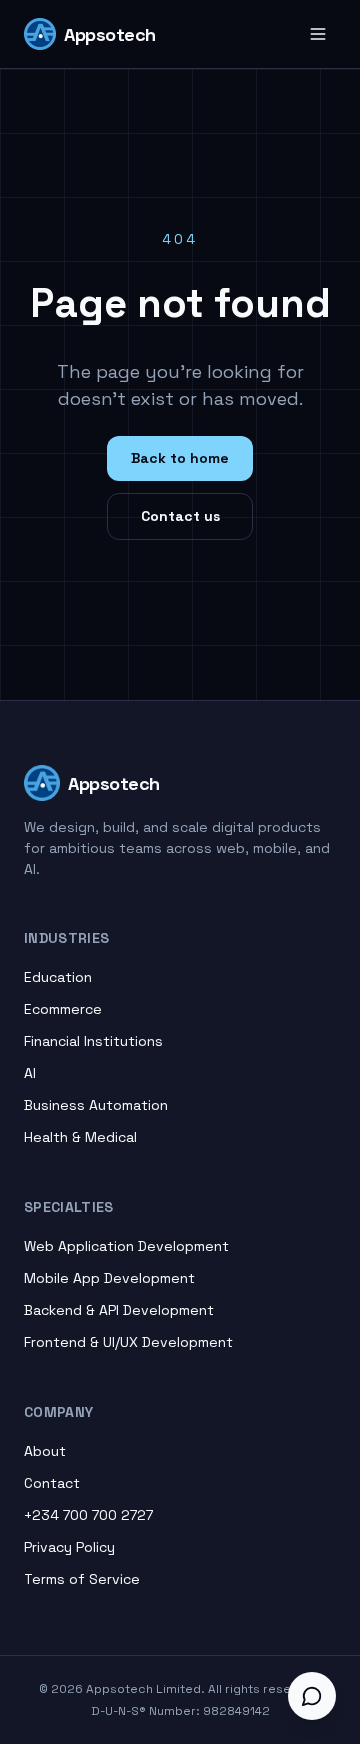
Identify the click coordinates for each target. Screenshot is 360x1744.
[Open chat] (312, 1696)
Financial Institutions (93, 1041)
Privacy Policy (69, 1547)
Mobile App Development (109, 1278)
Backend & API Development (119, 1310)
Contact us (180, 516)
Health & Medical (80, 1137)
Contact (52, 1483)
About (45, 1451)
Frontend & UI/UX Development (128, 1342)
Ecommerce (63, 1009)
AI (30, 1073)
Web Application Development (126, 1246)
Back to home (180, 458)
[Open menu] (318, 34)
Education (58, 977)
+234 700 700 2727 (88, 1515)
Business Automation (96, 1105)
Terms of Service (82, 1579)
